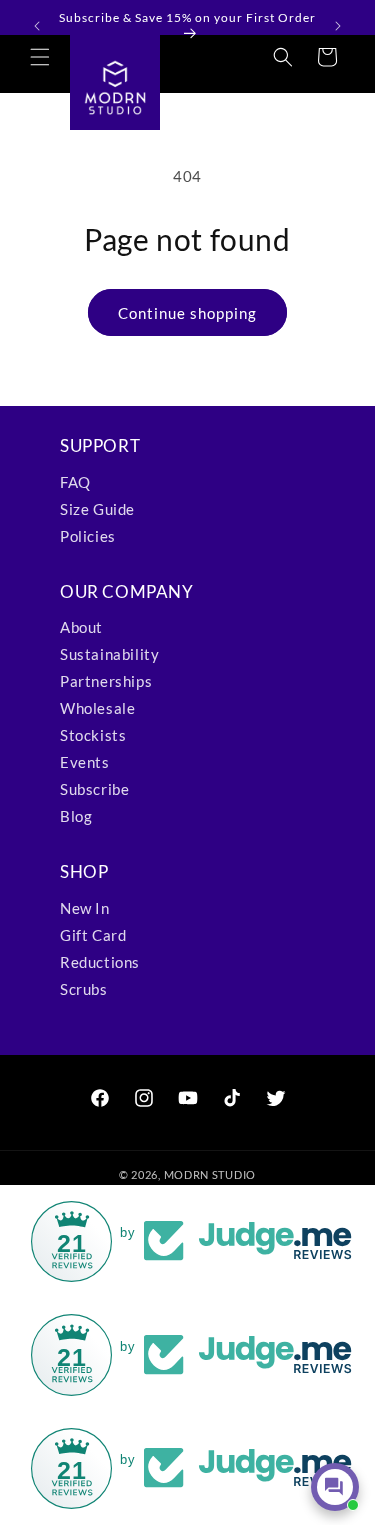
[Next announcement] (338, 26)
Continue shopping (187, 313)
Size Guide (97, 509)
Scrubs (84, 989)
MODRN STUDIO (210, 1174)
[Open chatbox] (335, 1487)
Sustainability (109, 654)
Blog (76, 816)
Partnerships (106, 681)
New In (85, 908)
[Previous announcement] (37, 26)
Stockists (93, 735)
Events (85, 762)
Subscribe (94, 789)
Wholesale (97, 708)
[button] (40, 57)
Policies (88, 536)
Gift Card (93, 935)
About (81, 627)
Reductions (100, 962)
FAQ (75, 482)
